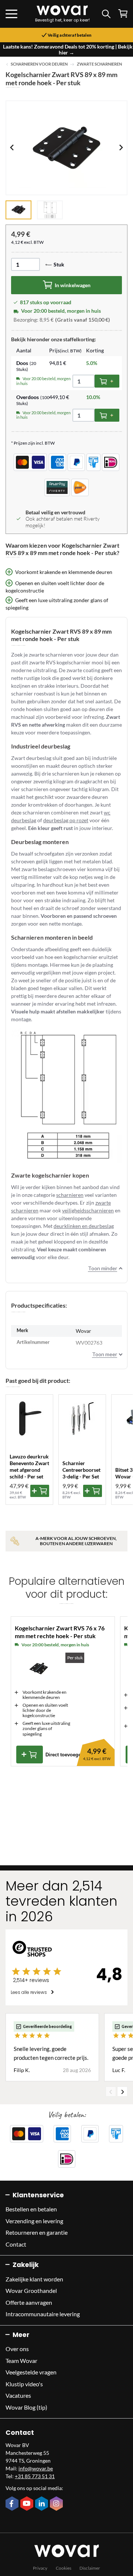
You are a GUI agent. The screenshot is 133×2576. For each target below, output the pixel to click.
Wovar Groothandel (31, 2290)
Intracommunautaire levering (43, 2314)
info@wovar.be (36, 2468)
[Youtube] (28, 2504)
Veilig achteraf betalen (69, 35)
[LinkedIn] (42, 2504)
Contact (16, 2244)
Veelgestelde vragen (31, 2372)
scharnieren (70, 1195)
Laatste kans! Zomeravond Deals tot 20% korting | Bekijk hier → (68, 49)
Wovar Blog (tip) (26, 2407)
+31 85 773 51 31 (35, 2476)
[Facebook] (13, 2504)
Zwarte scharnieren (99, 64)
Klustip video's (24, 2384)
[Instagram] (57, 2504)
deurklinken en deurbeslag (84, 1226)
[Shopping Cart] (123, 14)
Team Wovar (21, 2361)
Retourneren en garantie (37, 2232)
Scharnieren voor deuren (39, 64)
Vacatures (18, 2395)
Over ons (17, 2349)
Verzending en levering (34, 2221)
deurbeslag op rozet (66, 820)
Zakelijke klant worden (34, 2279)
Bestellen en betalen (31, 2209)
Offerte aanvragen (29, 2302)
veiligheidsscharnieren (88, 1210)
